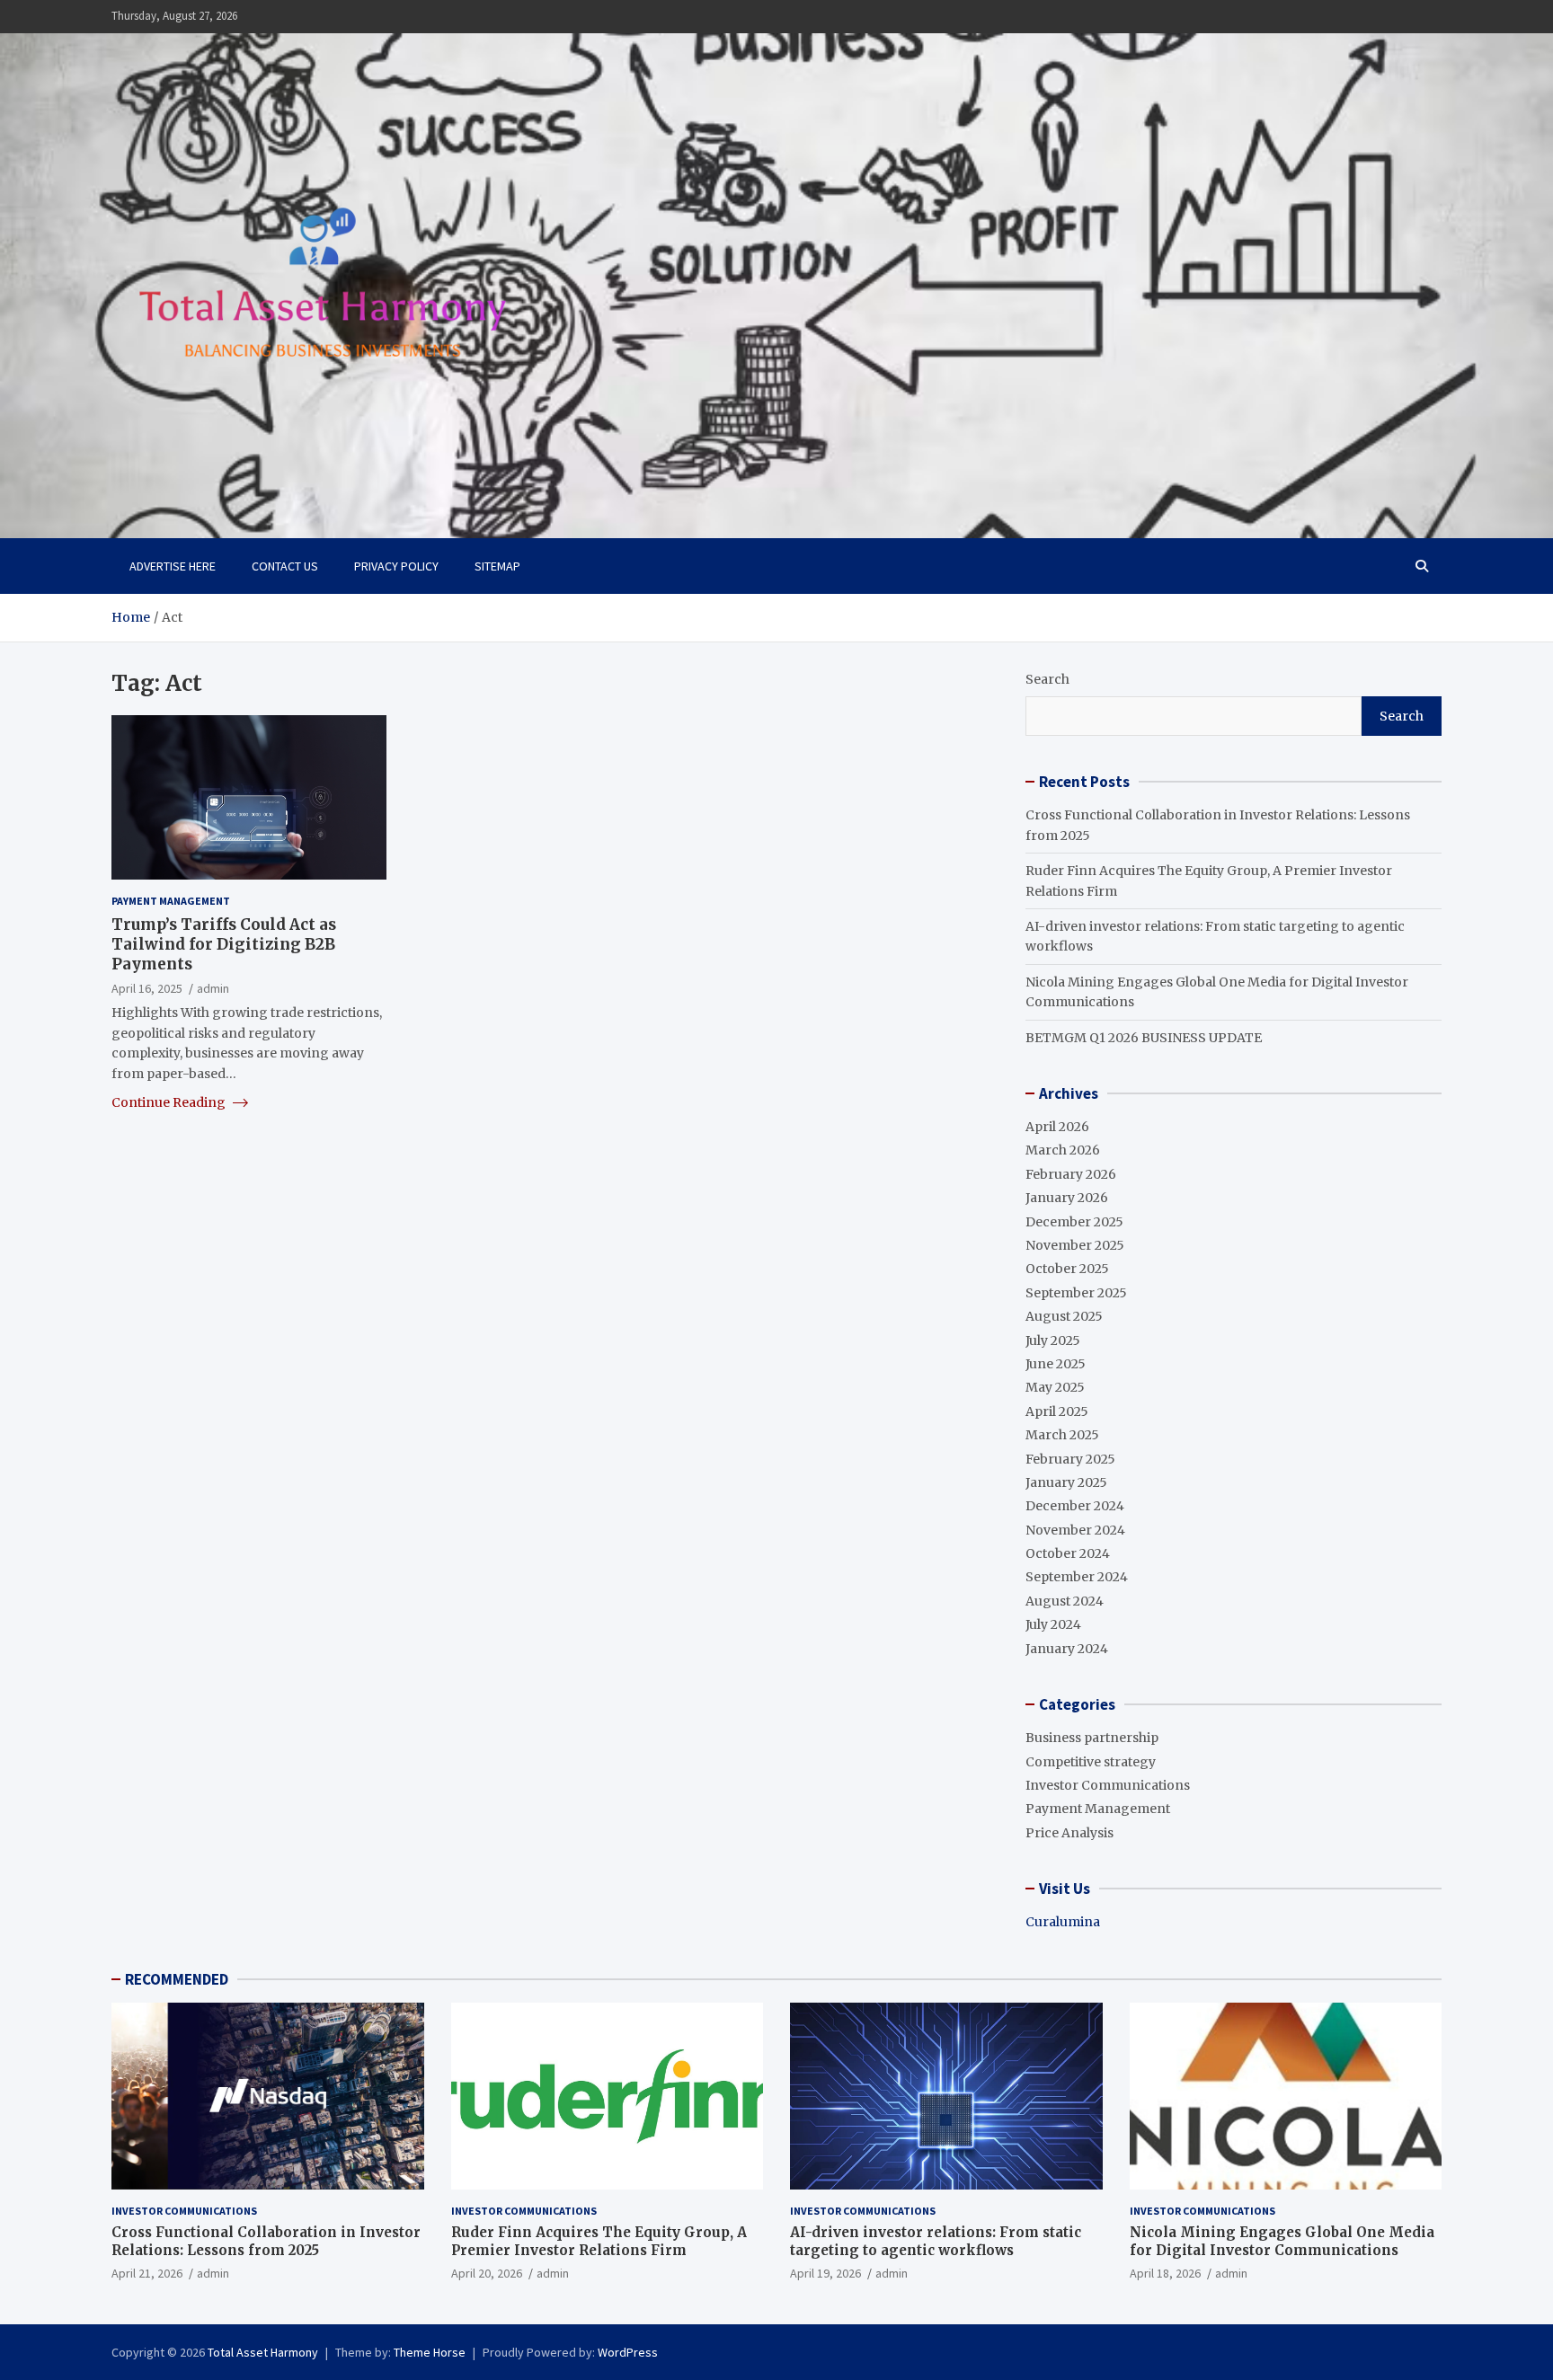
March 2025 (1062, 1435)
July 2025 (1053, 1340)
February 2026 (1071, 1174)
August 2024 (1065, 1601)
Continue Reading (170, 1102)
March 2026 (1063, 1150)
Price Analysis (1069, 1833)
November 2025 (1075, 1245)
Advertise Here (173, 566)
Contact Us (285, 566)
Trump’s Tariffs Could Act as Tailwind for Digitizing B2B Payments (224, 943)
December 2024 (1075, 1506)
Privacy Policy (396, 566)
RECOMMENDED (177, 1979)
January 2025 (1066, 1482)
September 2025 (1076, 1293)
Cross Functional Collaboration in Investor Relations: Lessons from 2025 (266, 2241)
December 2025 (1074, 1222)
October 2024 (1068, 1553)
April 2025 (1057, 1411)
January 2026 (1067, 1198)
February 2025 (1070, 1459)
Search (1047, 679)
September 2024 (1077, 1577)
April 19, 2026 (825, 2273)
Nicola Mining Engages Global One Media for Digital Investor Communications (1282, 2241)
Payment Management (171, 901)
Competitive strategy (1091, 1762)
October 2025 (1067, 1269)
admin (213, 988)
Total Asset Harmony (263, 2352)
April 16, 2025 (147, 988)
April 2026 (1057, 1127)
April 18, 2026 (1165, 2273)
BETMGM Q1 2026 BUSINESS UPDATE (1144, 1038)
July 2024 (1053, 1624)
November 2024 (1075, 1530)
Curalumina (1063, 1922)
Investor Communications (1108, 1785)
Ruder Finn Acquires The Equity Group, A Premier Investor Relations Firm (599, 2241)
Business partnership (1092, 1738)
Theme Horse (430, 2352)
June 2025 (1056, 1364)
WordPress (628, 2352)
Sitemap (497, 566)
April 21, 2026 (147, 2273)
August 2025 (1064, 1316)
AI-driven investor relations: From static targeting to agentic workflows (936, 2241)
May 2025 (1055, 1387)
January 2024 (1067, 1649)
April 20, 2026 (487, 2273)
